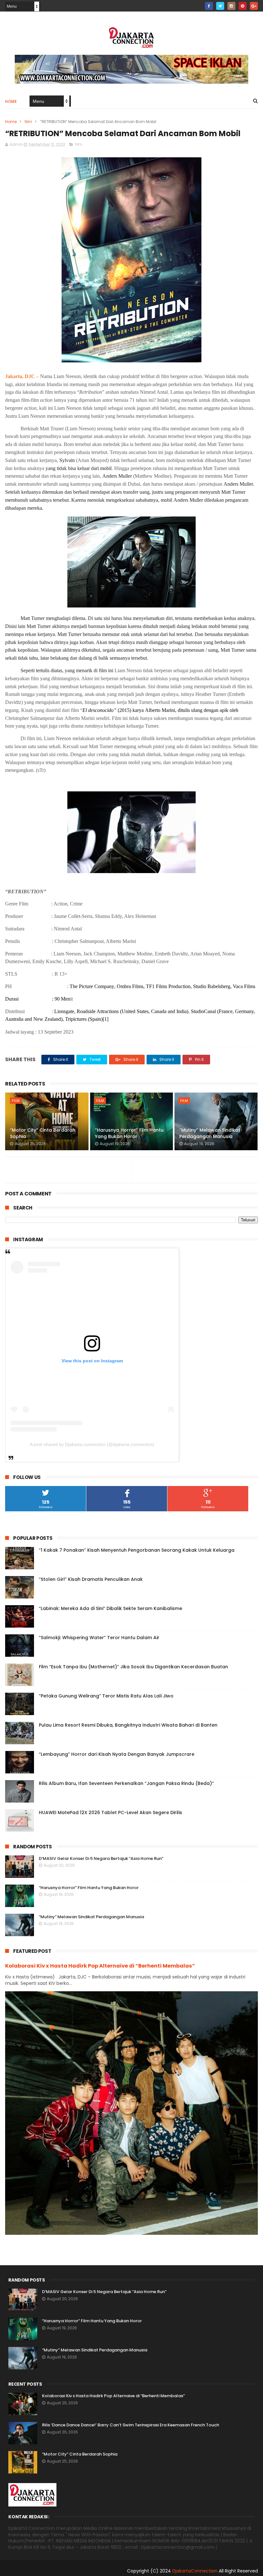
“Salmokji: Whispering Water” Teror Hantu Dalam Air (99, 1638)
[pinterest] (243, 6)
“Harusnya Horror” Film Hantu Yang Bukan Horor (129, 1133)
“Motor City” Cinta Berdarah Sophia (43, 1133)
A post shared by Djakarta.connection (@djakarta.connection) (92, 1444)
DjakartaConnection (195, 2571)
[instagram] (231, 6)
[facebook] (209, 6)
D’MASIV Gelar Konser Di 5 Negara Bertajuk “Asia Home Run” (101, 1858)
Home (11, 101)
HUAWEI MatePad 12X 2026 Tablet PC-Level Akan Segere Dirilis (110, 1812)
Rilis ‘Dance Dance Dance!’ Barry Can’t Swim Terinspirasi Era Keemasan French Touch (131, 2425)
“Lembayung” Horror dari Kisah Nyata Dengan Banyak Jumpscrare (117, 1754)
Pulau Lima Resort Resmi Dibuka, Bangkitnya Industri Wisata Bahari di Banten (128, 1725)
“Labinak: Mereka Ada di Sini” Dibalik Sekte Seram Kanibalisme (110, 1608)
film (28, 122)
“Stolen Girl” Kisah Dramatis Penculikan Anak (91, 1579)
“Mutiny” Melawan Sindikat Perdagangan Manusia (210, 1133)
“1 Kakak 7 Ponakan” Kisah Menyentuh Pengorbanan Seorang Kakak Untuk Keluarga (137, 1550)
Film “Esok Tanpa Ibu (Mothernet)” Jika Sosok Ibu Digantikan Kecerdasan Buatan (133, 1667)
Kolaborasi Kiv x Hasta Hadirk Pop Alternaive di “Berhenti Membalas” (100, 1966)
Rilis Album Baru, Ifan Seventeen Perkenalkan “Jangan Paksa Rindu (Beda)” (126, 1783)
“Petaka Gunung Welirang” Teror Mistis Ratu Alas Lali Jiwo (106, 1696)
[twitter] (220, 6)
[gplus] (254, 6)
